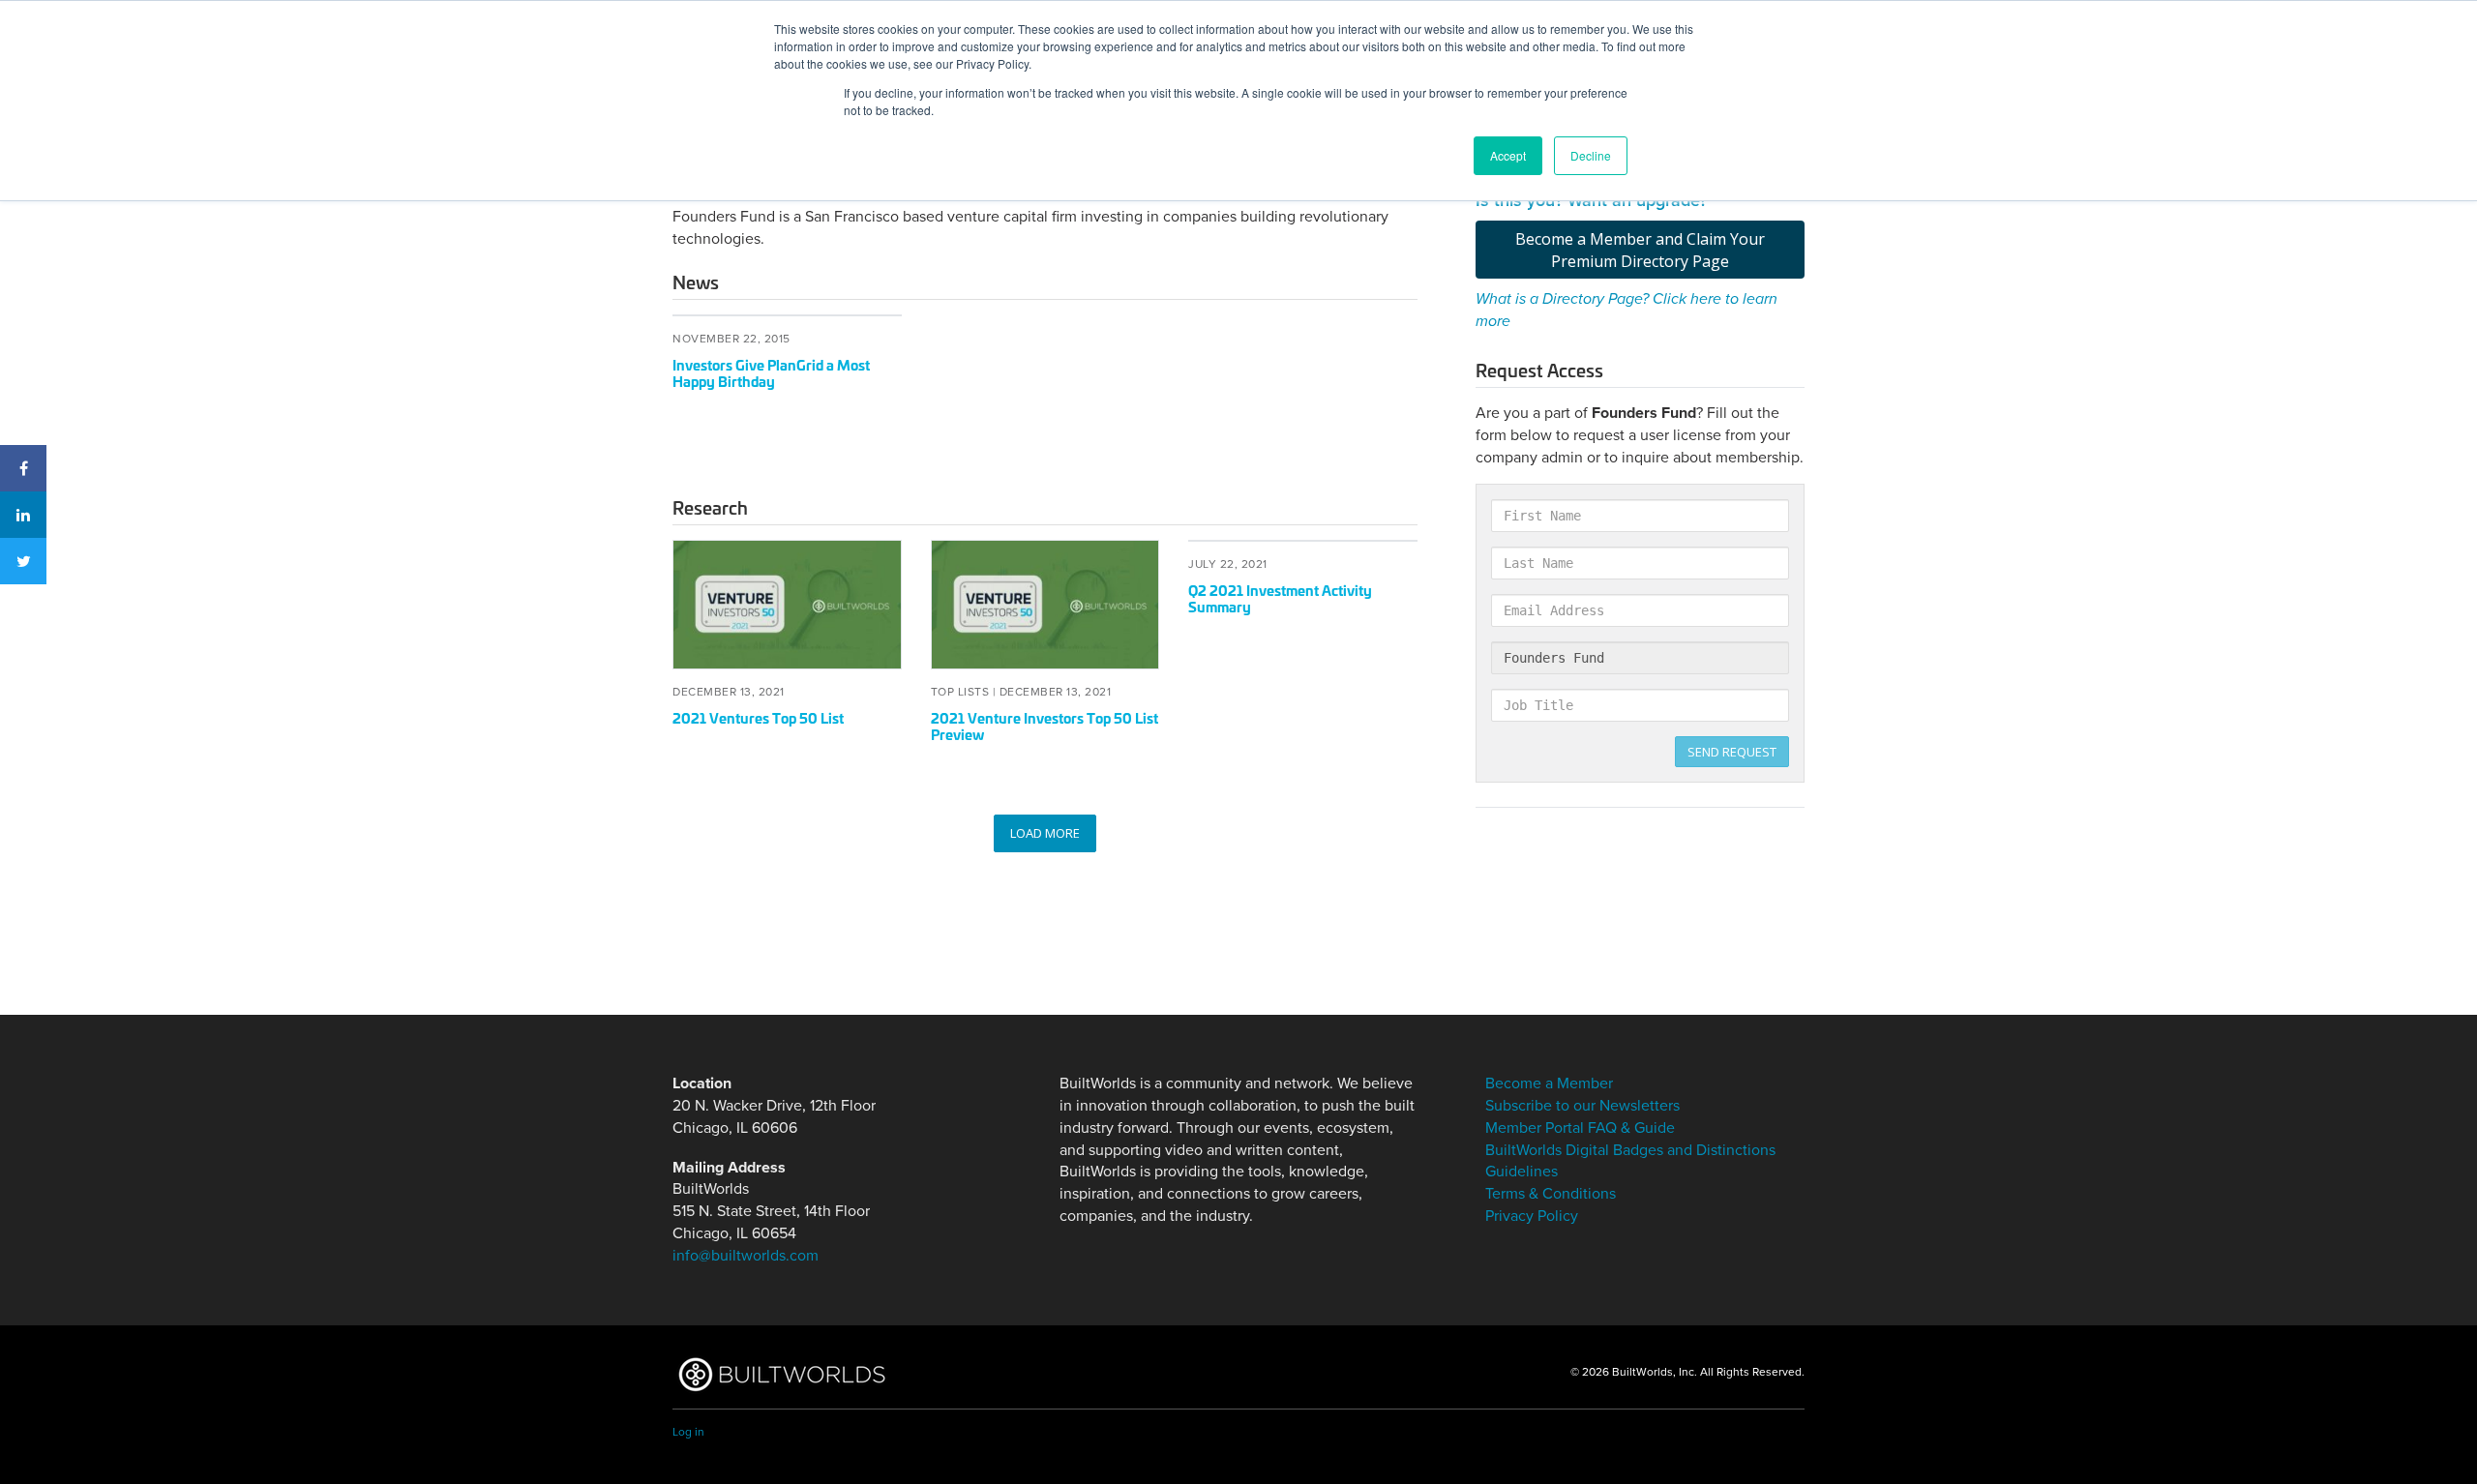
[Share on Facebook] (23, 468)
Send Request (1732, 752)
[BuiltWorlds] (781, 1374)
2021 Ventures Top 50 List (758, 717)
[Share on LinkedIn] (23, 515)
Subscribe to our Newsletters (1582, 1106)
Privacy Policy (1532, 1216)
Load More (1045, 833)
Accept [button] (1508, 155)
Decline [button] (1591, 155)
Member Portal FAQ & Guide (1580, 1128)
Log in (688, 1432)
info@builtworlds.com (746, 1256)
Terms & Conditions (1551, 1194)
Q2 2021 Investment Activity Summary (1280, 598)
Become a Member (1549, 1083)
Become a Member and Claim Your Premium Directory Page (1640, 250)
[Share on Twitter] (23, 561)
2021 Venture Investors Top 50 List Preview (1045, 726)
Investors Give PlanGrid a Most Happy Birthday (771, 372)
